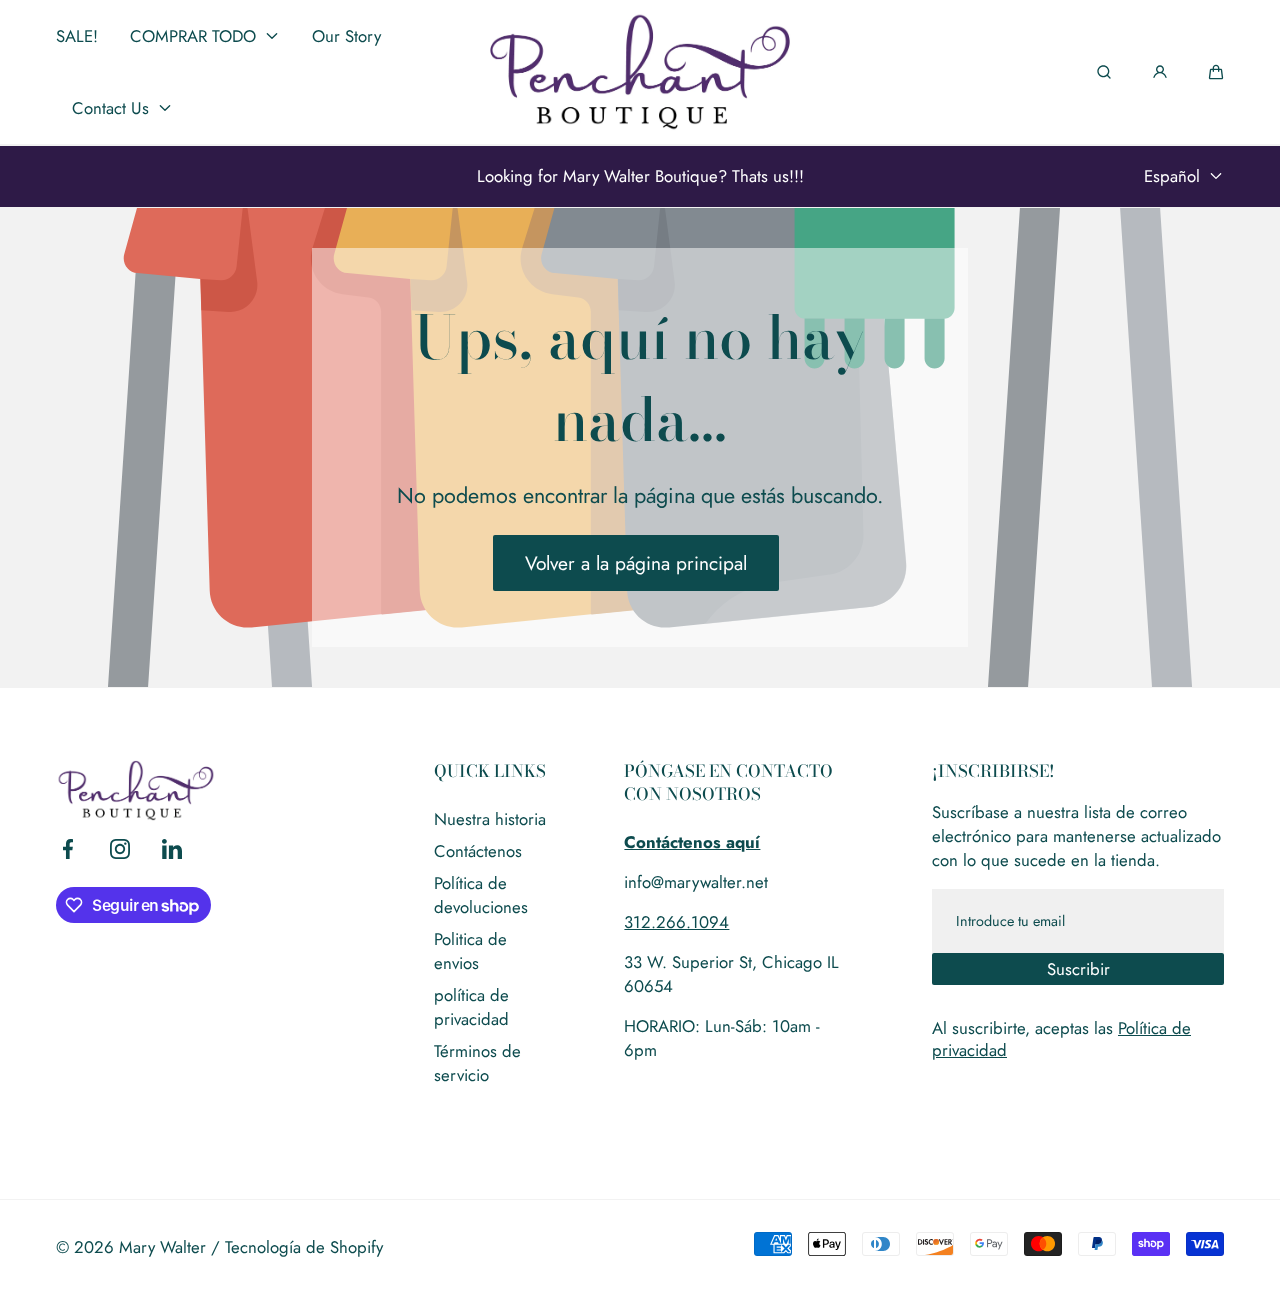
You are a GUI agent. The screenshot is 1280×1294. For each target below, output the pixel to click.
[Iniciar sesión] (1160, 72)
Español (1172, 176)
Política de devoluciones (481, 895)
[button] (1216, 72)
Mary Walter (162, 1247)
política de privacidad (471, 1007)
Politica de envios (470, 951)
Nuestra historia (490, 819)
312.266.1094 (676, 922)
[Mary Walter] (640, 72)
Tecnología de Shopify (304, 1247)
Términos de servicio (477, 1063)
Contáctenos (478, 851)
